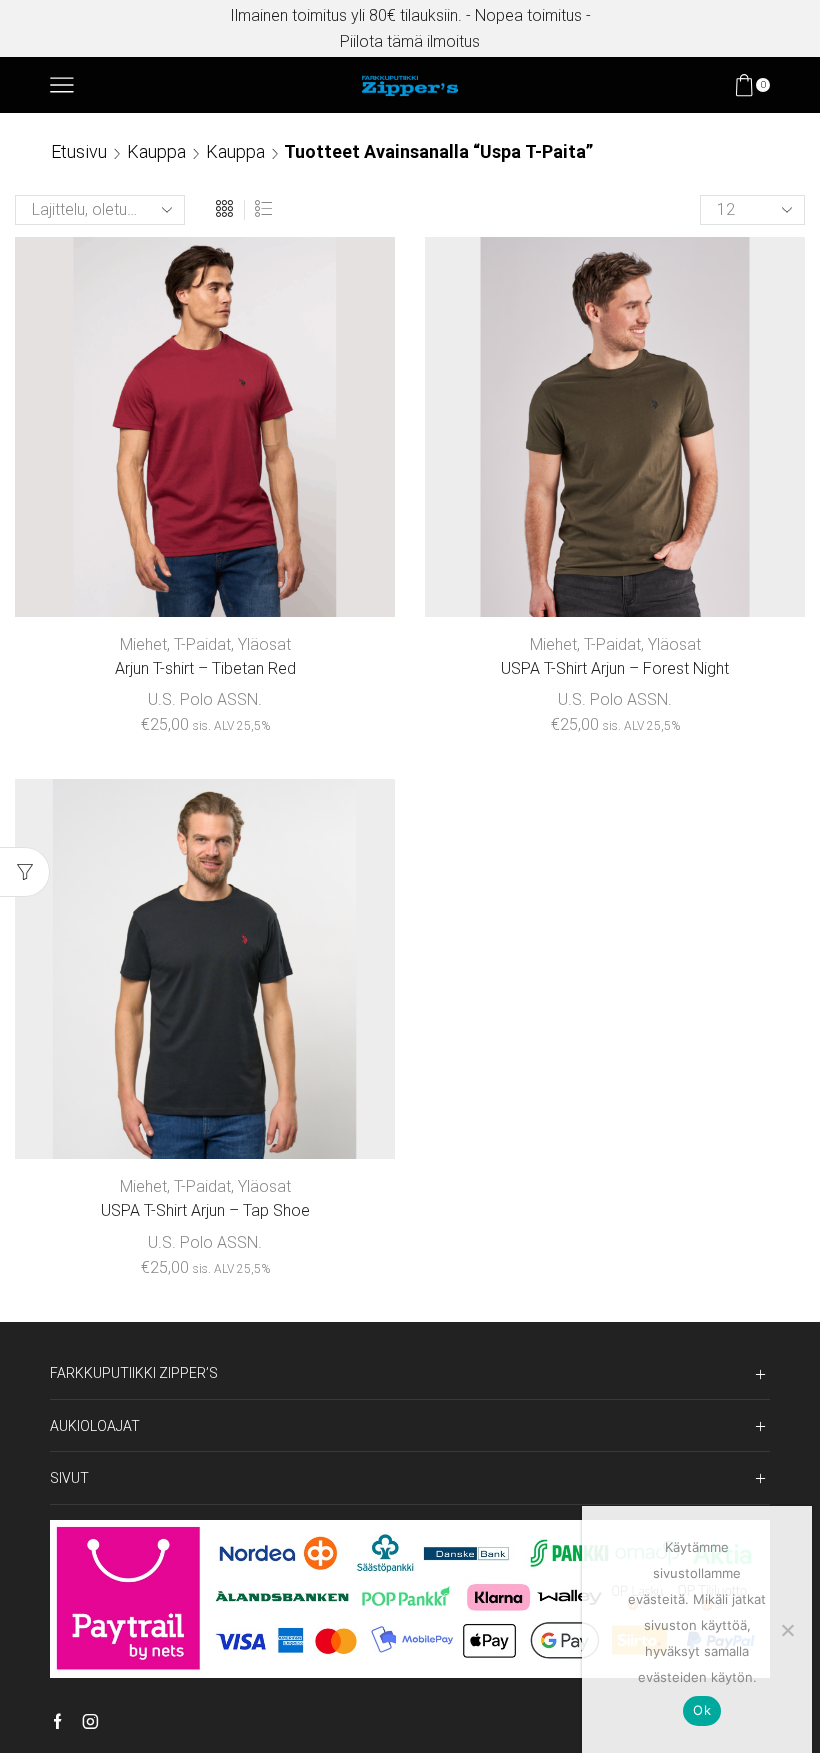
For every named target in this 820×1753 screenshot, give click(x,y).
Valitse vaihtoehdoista (204, 584)
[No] (787, 1630)
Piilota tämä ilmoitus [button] (410, 41)
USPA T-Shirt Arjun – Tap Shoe (205, 1210)
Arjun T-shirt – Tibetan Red (205, 668)
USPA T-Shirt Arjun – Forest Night (615, 668)
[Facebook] (57, 1723)
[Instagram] (90, 1723)
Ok (702, 1710)
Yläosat (264, 644)
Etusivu (79, 151)
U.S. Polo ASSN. (205, 699)
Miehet (143, 644)
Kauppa (156, 151)
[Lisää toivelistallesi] (318, 584)
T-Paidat (202, 644)
